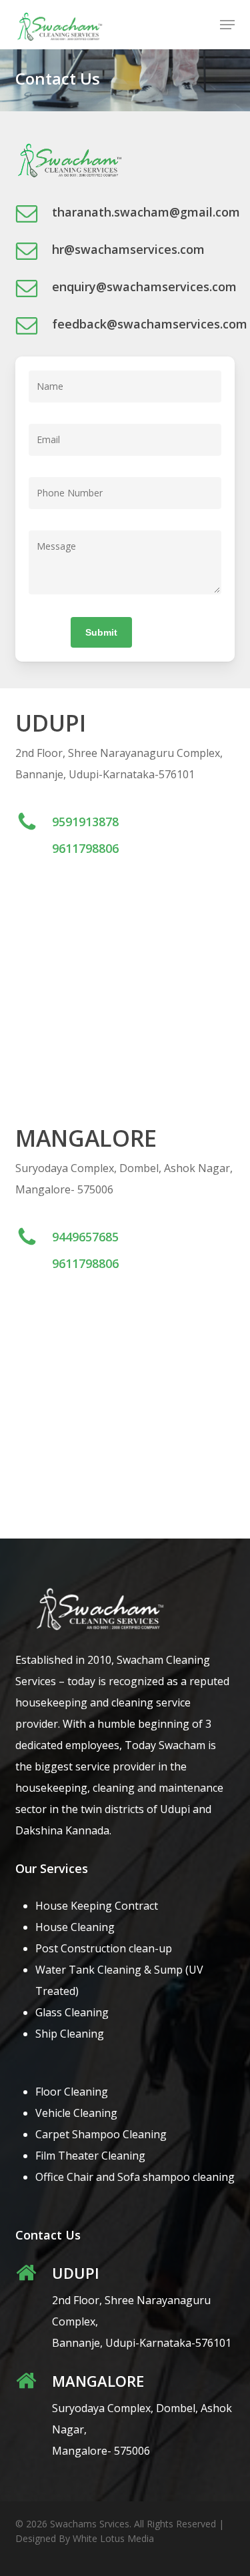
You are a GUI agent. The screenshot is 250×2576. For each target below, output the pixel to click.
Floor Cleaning (72, 2092)
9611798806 (85, 848)
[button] (227, 25)
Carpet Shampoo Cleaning (101, 2134)
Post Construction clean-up (104, 1948)
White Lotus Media (113, 2538)
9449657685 (85, 1237)
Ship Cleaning (70, 2034)
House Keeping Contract (97, 1906)
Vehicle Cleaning (76, 2113)
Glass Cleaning (72, 2012)
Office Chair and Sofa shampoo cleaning (135, 2177)
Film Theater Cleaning (90, 2156)
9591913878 (85, 822)
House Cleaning (75, 1927)
